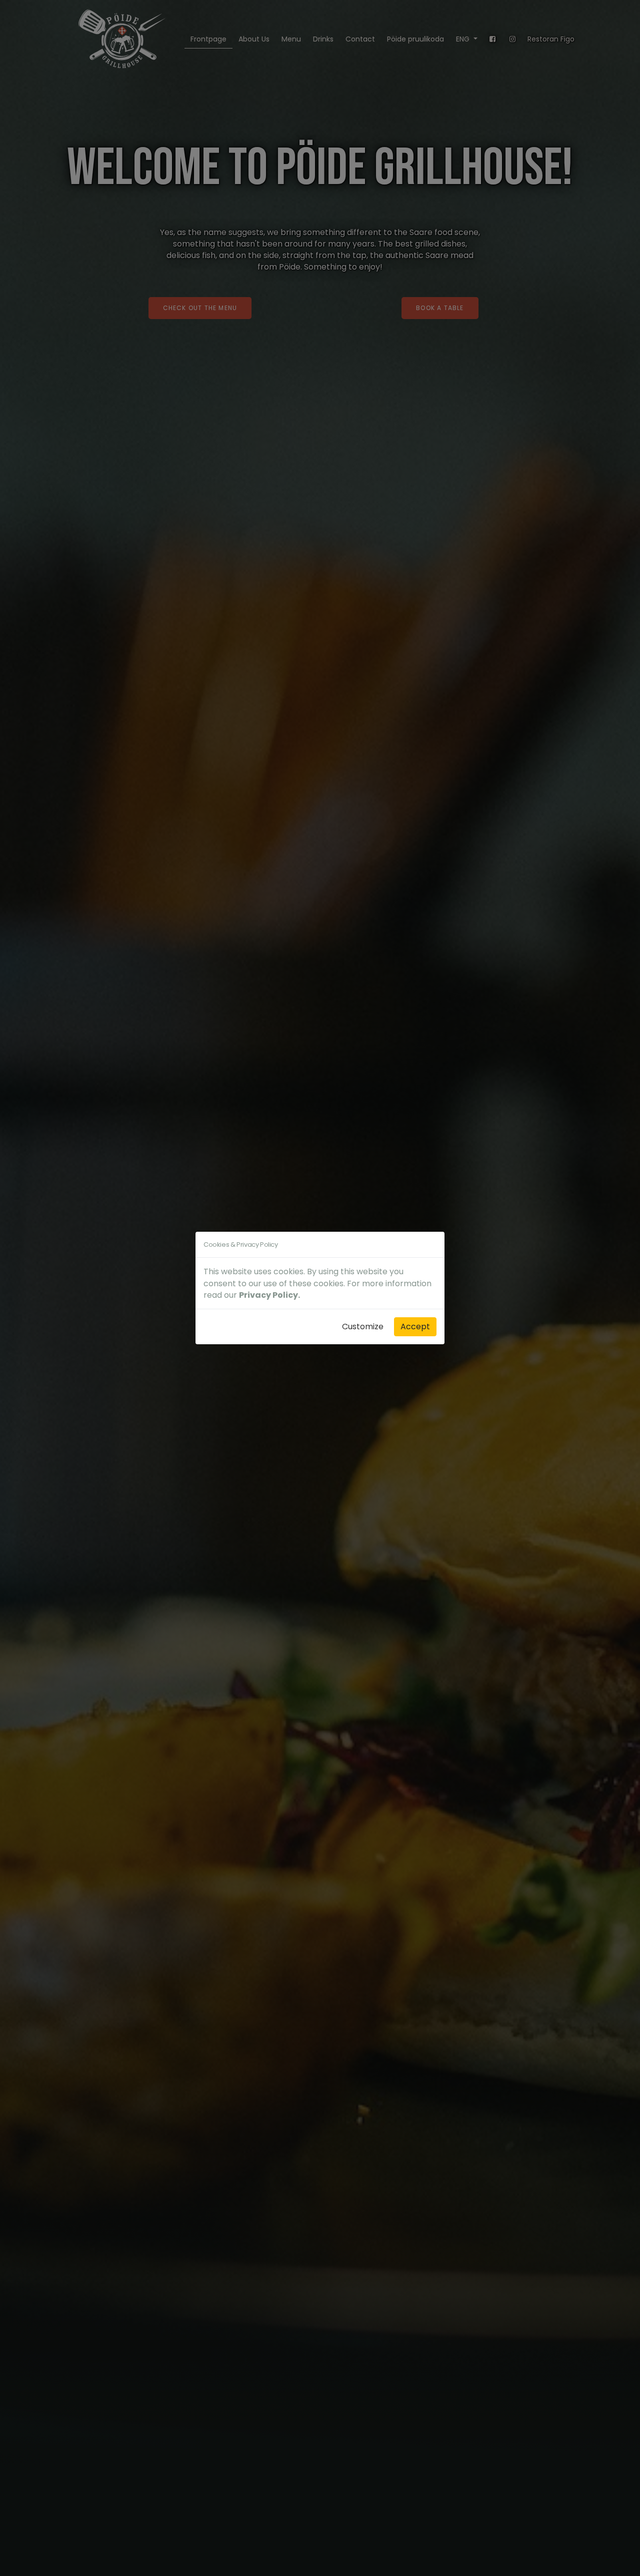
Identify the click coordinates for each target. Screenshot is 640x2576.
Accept (415, 1327)
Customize (363, 1327)
